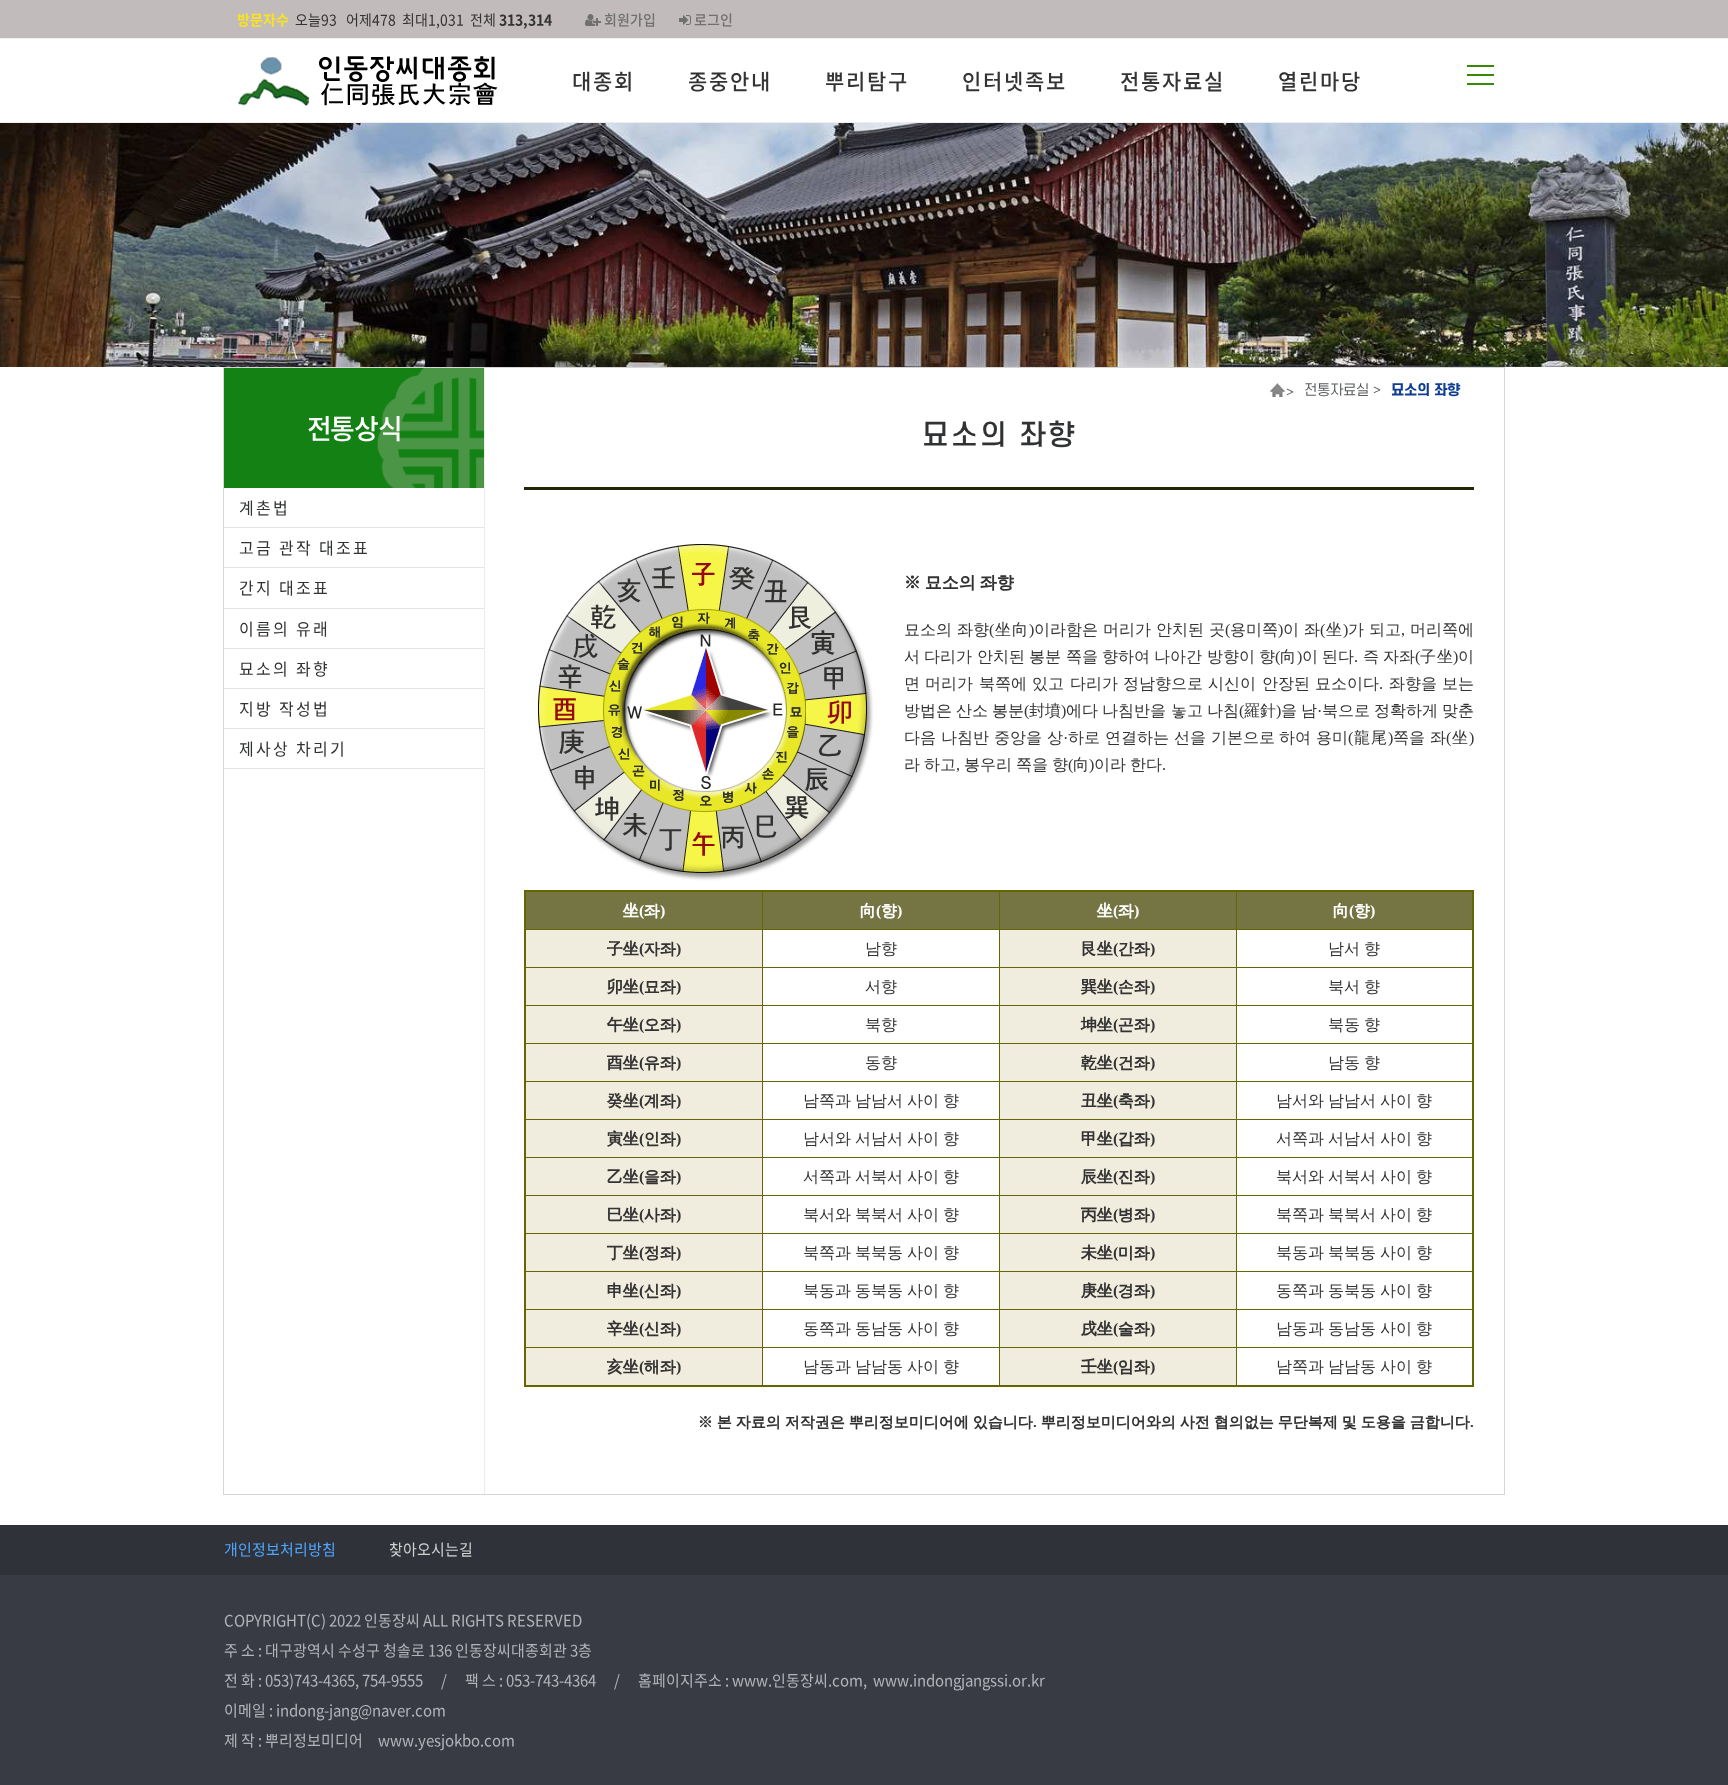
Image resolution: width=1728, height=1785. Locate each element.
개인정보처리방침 (280, 1549)
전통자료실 (1172, 80)
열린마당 (1320, 80)
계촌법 (264, 507)
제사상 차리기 (293, 748)
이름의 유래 (284, 628)
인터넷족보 (1014, 80)
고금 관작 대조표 (304, 547)
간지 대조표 (284, 587)
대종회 (603, 80)
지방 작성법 (284, 708)
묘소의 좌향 (284, 668)
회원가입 (628, 19)
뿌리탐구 (867, 80)
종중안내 (730, 80)
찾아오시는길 (431, 1549)
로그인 (712, 19)
